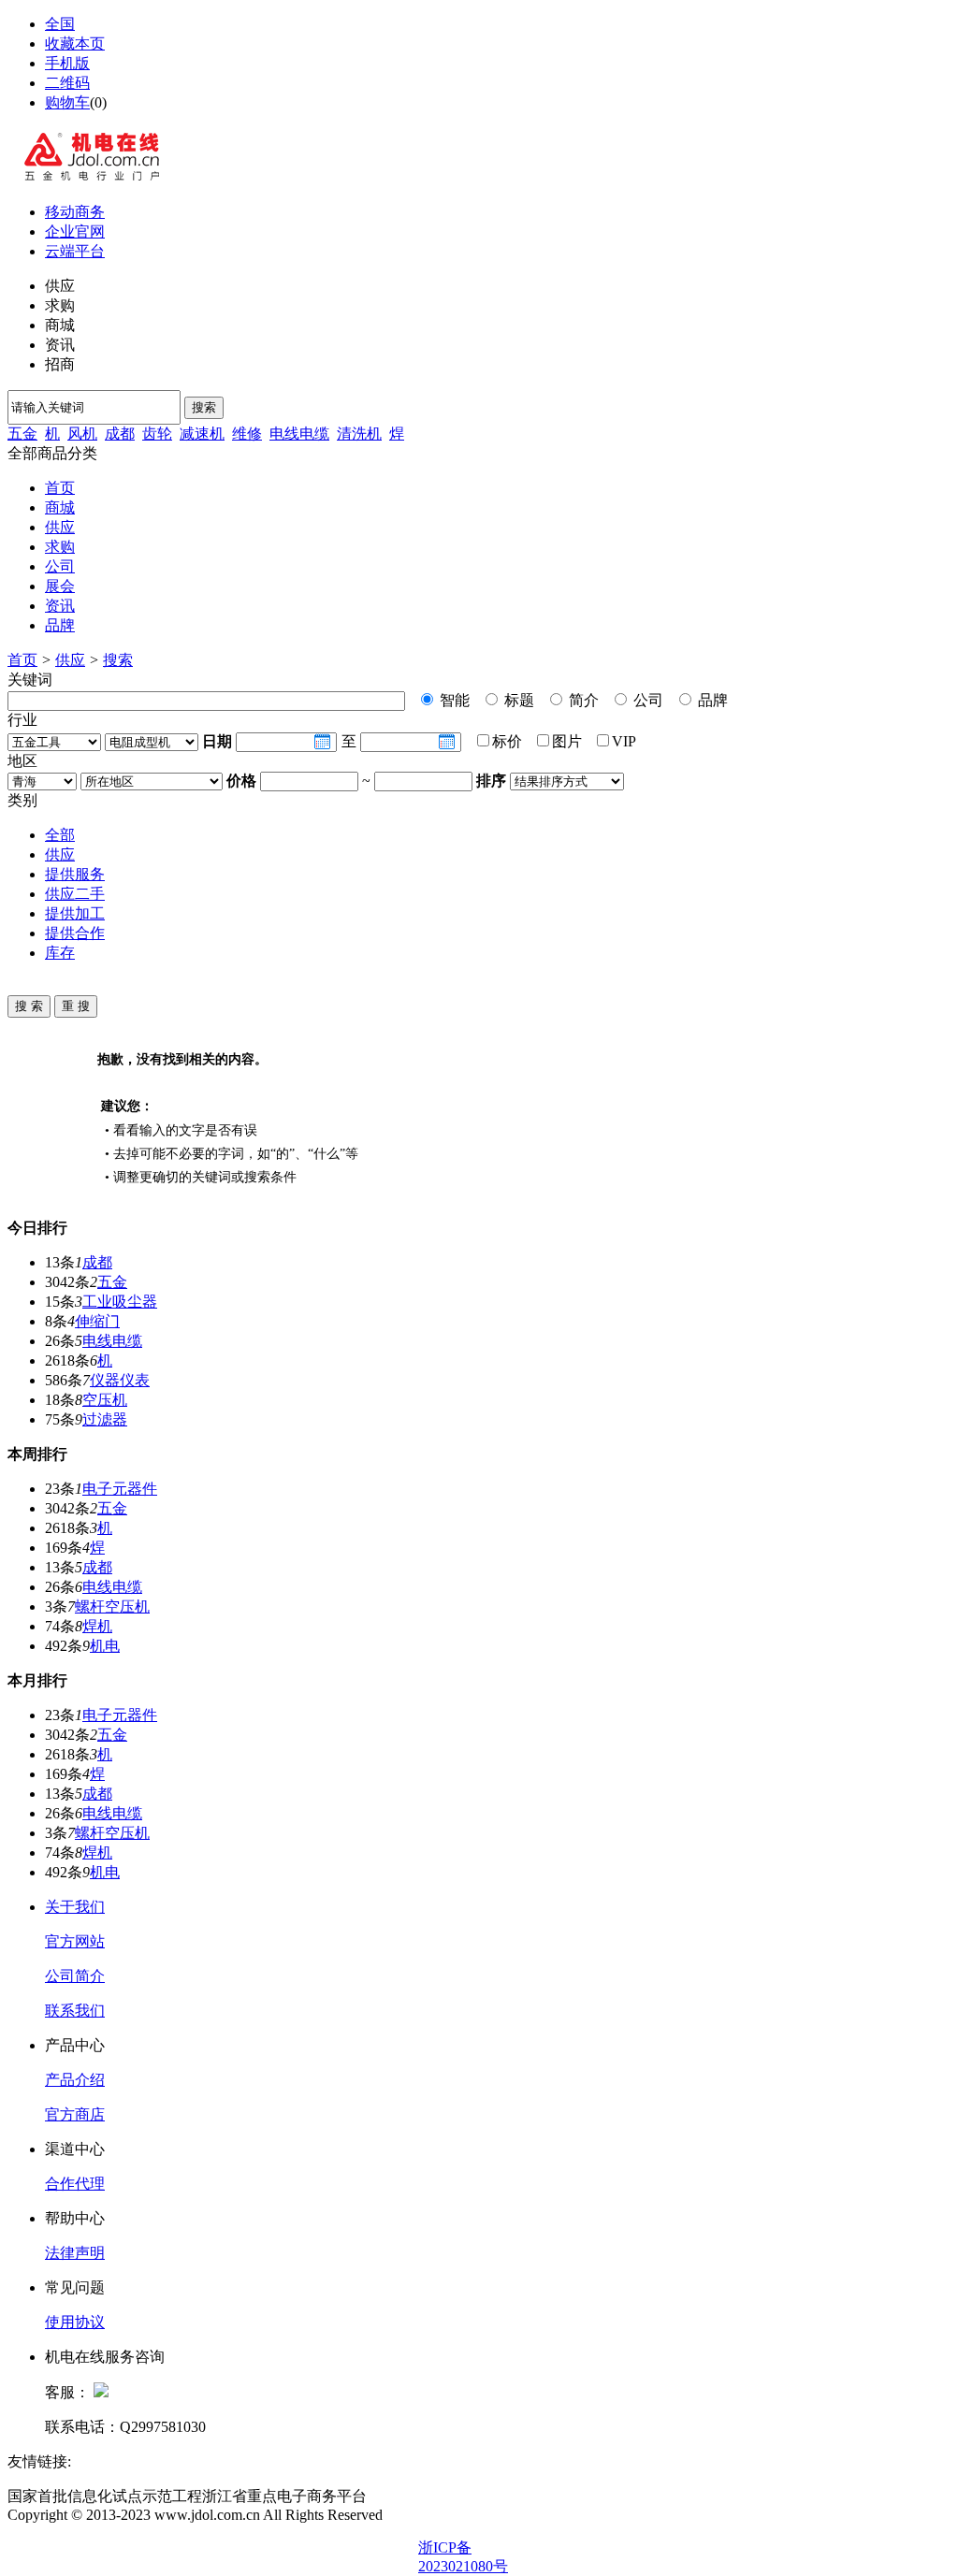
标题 (517, 700)
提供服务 (75, 874)
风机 (82, 434)
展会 (60, 586)
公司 (60, 566)
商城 (60, 507)
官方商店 (75, 2114)
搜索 (204, 407)
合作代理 (75, 2184)
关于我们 (75, 1907)
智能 (453, 700)
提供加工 (75, 913)
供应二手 (75, 894)
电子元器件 (120, 1489)
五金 (22, 434)
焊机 (97, 1626)
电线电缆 (299, 434)
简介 (582, 700)
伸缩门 (97, 1321)
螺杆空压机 (112, 1606)
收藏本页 (75, 43)
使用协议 (75, 2322)
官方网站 (75, 1941)
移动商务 (75, 212)
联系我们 (75, 2011)
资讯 (60, 606)
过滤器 (105, 1419)
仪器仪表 (120, 1380)
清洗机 (359, 434)
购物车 (67, 102)
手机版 (67, 63)
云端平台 (75, 251)
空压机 (105, 1400)
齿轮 (157, 434)
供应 (60, 527)
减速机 (202, 434)
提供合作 (75, 933)
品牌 (60, 625)
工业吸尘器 (120, 1302)
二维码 (67, 83)
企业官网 (75, 232)
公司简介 (75, 1976)
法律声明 (75, 2253)
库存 (60, 953)
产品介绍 (75, 2080)
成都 (120, 434)
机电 (105, 1646)
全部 (60, 835)
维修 (247, 434)
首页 (60, 488)
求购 (60, 547)
